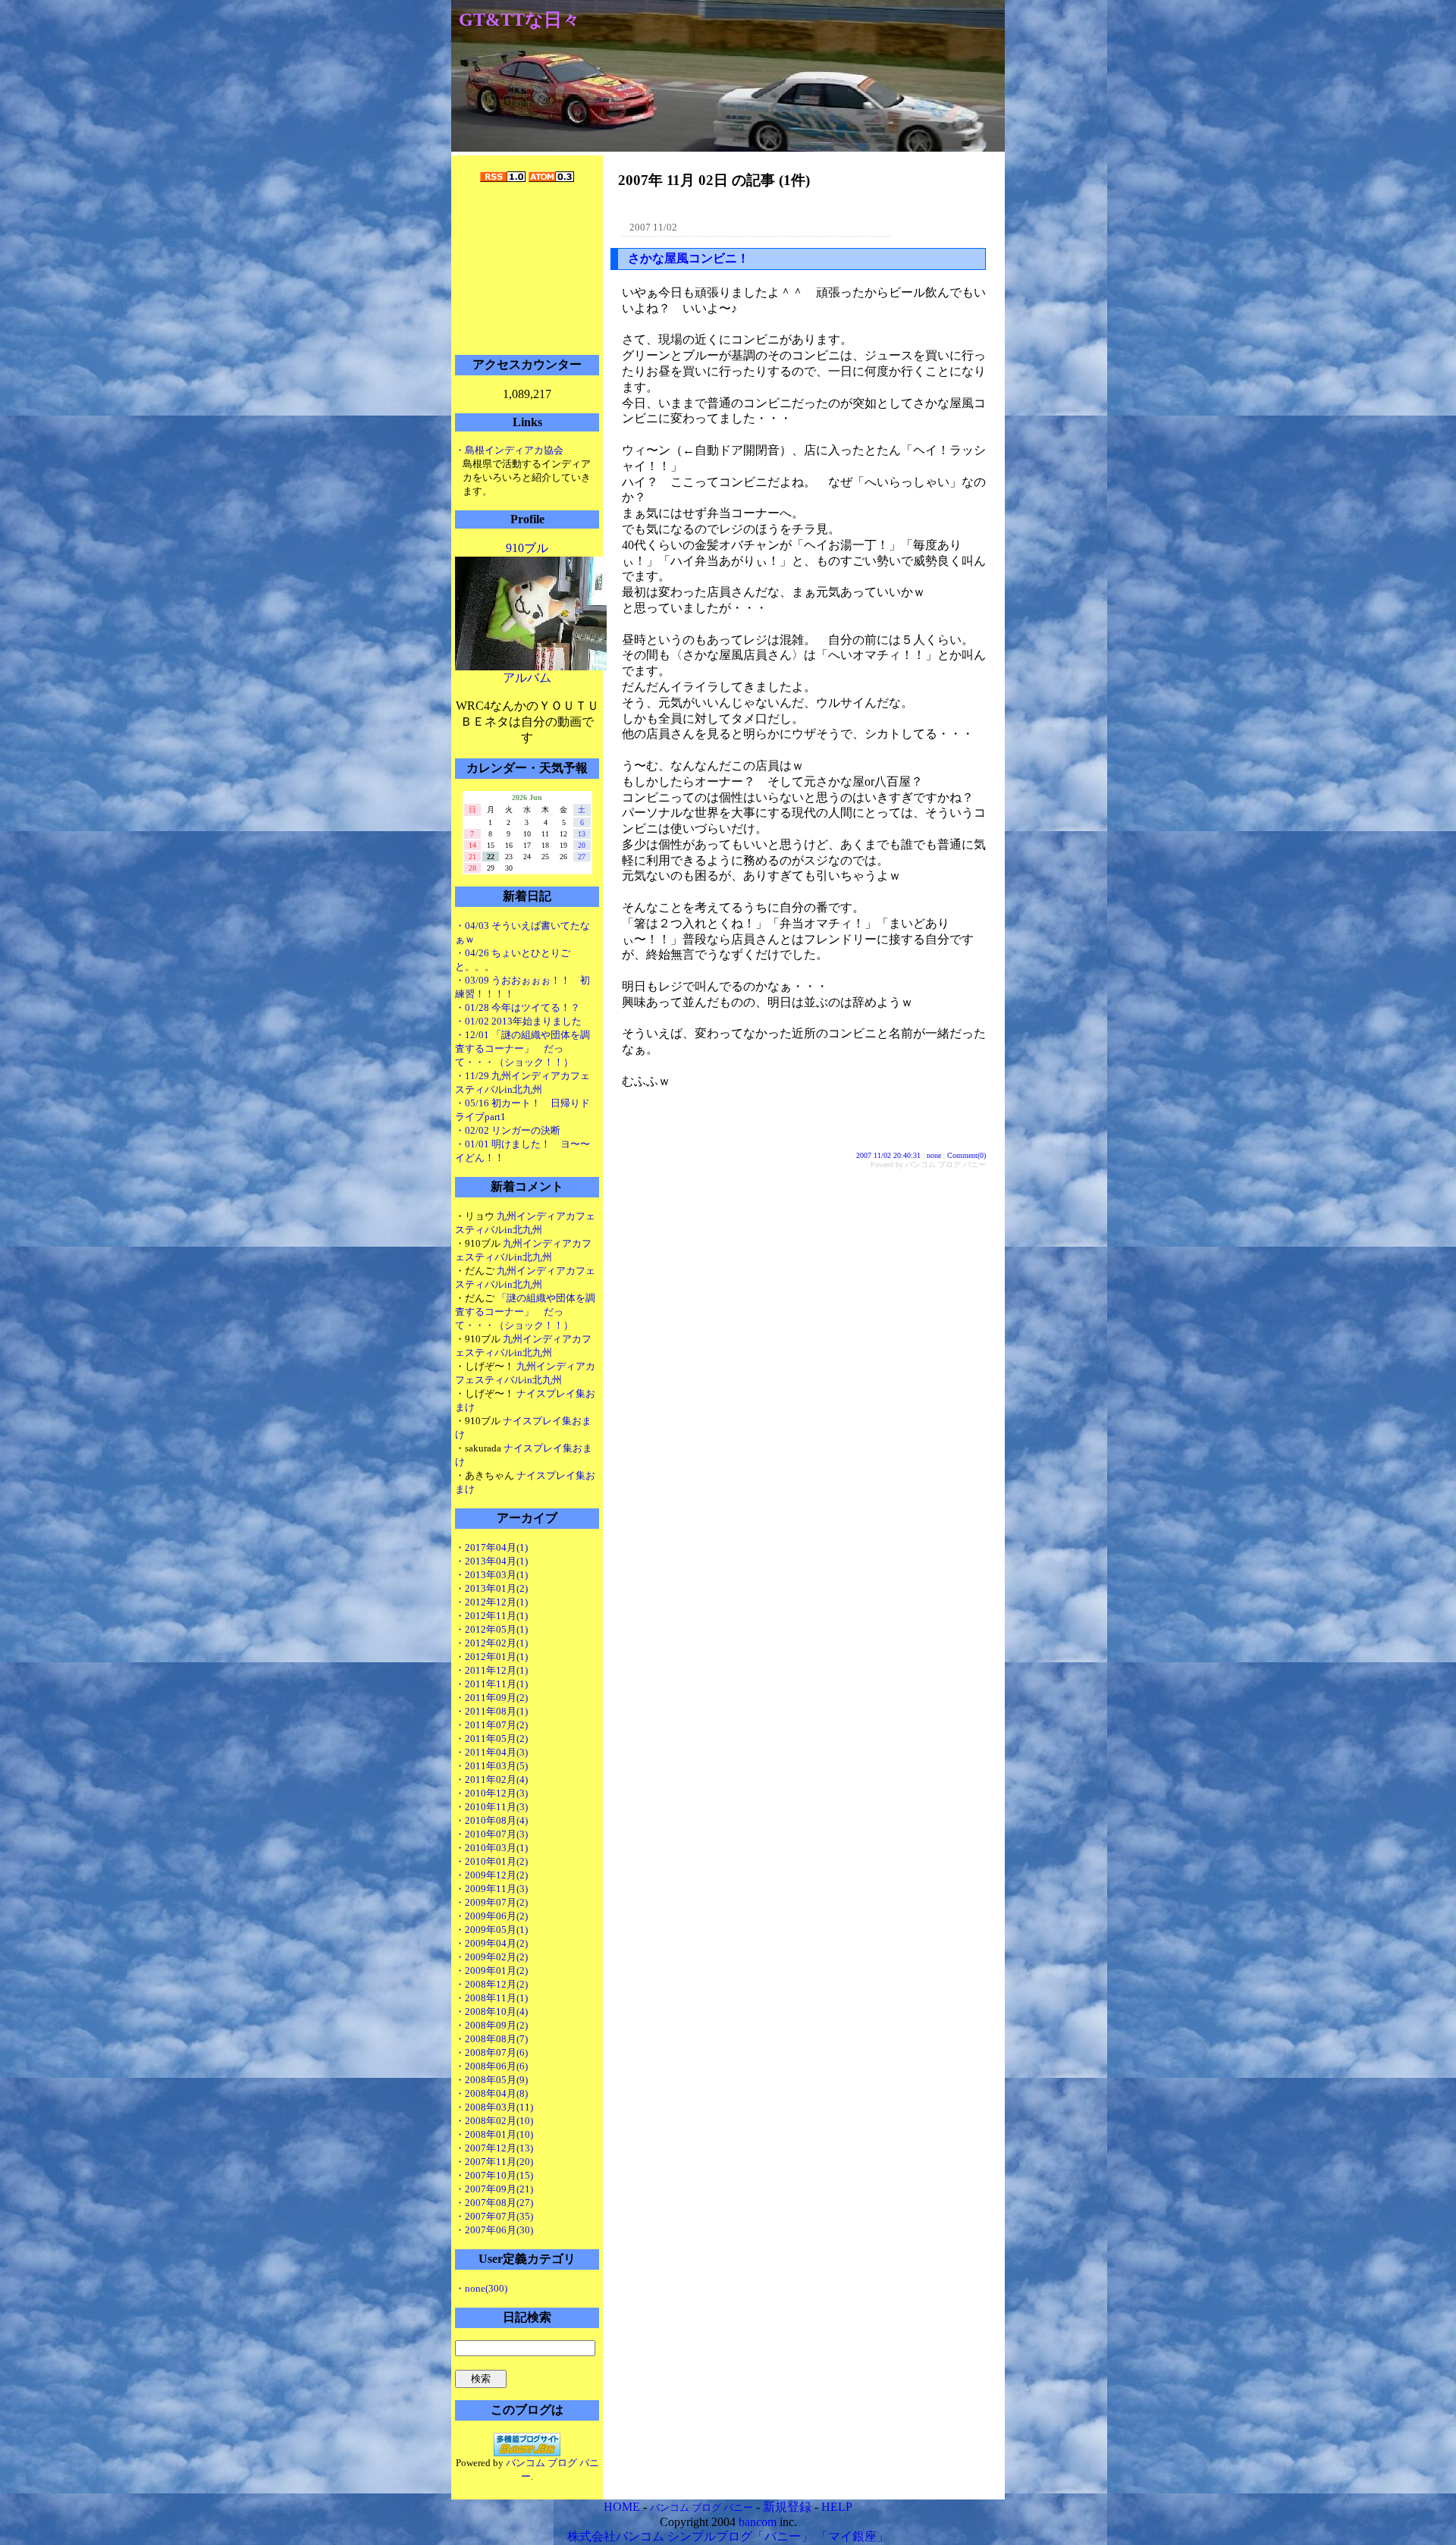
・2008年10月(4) (491, 2012)
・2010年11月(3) (491, 1807)
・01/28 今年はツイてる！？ (518, 1007)
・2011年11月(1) (491, 1684)
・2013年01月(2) (491, 1588)
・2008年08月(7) (491, 2039)
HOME (622, 2507)
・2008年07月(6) (491, 2052)
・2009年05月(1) (491, 1930)
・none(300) (481, 2288)
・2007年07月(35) (494, 2216)
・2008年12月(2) (491, 1984)
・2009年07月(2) (491, 1902)
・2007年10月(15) (494, 2175)
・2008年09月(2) (491, 2025)
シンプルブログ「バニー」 (740, 2536)
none (934, 1155)
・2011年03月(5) (491, 1766)
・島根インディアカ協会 (509, 450)
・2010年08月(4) (491, 1820)
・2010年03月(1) (491, 1848)
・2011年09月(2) (491, 1698)
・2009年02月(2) (491, 1957)
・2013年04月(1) (491, 1561)
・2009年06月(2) (491, 1916)
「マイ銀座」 (852, 2536)
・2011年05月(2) (491, 1739)
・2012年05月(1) (491, 1629)
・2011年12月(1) (491, 1670)
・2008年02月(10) (494, 2121)
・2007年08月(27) (494, 2203)
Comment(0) (966, 1155)
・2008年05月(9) (491, 2080)
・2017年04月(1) (491, 1547)
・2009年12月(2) (491, 1875)
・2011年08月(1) (491, 1711)
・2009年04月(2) (491, 1943)
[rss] (503, 178)
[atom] (551, 178)
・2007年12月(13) (494, 2148)
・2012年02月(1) (491, 1643)
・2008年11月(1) (491, 1998)
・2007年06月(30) (494, 2230)
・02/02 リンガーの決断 (508, 1130)
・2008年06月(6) (491, 2066)
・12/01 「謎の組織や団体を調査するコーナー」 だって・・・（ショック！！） (522, 1048)
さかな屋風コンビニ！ (689, 258)
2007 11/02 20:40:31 (888, 1155)
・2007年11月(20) (494, 2162)
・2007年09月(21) (494, 2189)
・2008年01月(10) (494, 2134)
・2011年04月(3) (491, 1752)
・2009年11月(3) (491, 1889)
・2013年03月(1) (491, 1575)
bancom (758, 2522)
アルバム (527, 678)
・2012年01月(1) (491, 1657)
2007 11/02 (653, 227)
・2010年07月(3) (491, 1834)
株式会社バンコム (616, 2536)
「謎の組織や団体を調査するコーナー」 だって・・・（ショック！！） (525, 1312)
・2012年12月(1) (491, 1602)
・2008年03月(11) (494, 2107)
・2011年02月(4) (491, 1779)
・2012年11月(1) (491, 1616)
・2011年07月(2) (491, 1725)
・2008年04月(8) (491, 2093)
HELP (837, 2507)
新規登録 (787, 2507)
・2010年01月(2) (491, 1861)
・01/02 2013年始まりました (518, 1021)
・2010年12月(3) (491, 1793)
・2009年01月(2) (491, 1971)
